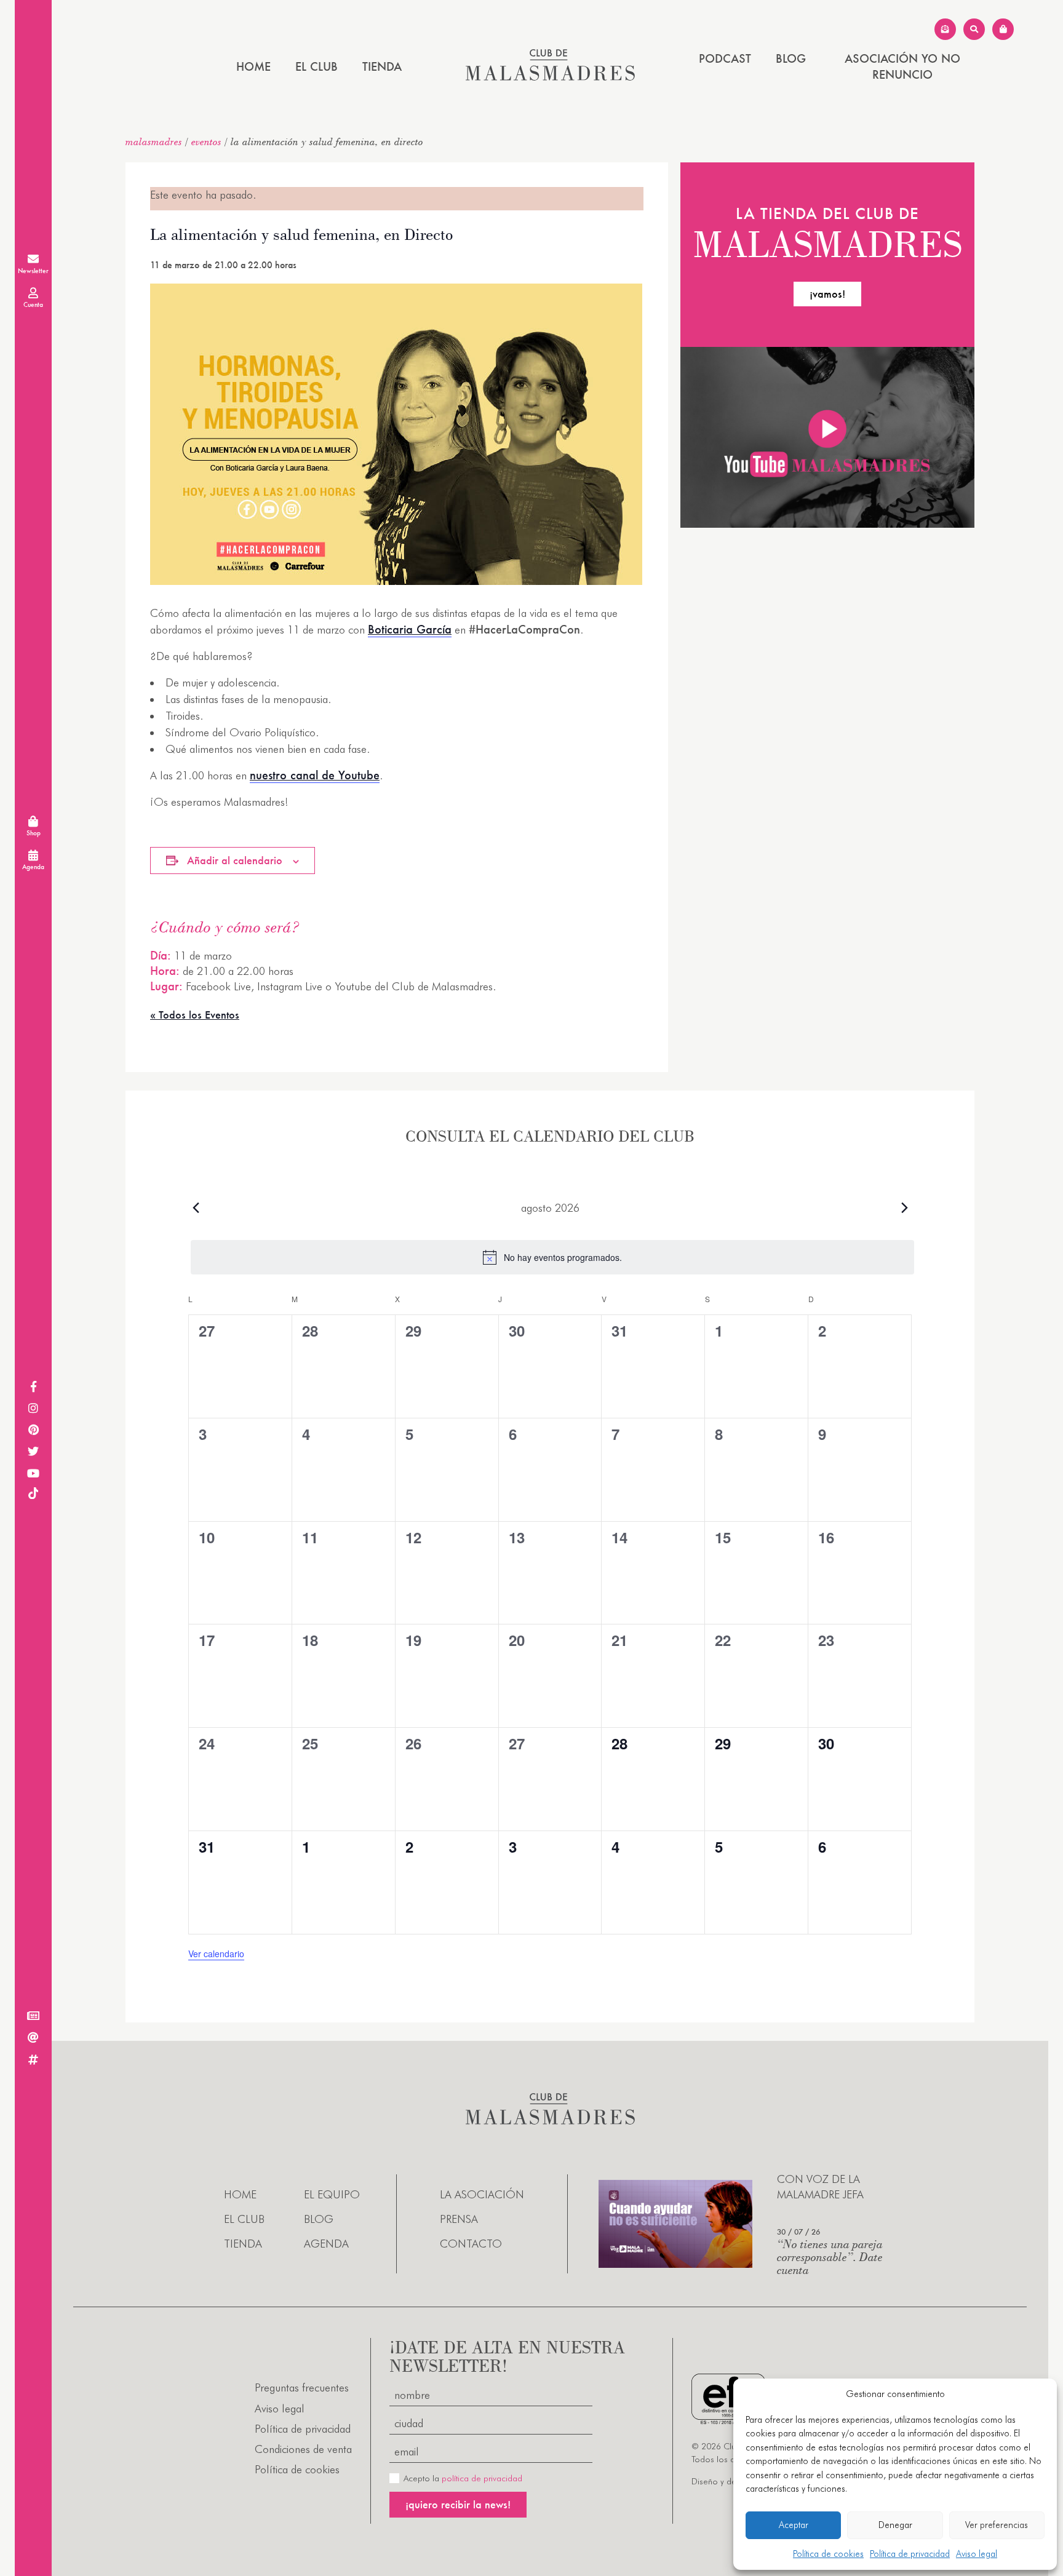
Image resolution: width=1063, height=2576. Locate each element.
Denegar (895, 2525)
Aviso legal (977, 2554)
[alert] (552, 1257)
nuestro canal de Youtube (315, 775)
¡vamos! (827, 294)
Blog (791, 58)
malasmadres (154, 141)
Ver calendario (216, 1954)
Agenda (326, 2244)
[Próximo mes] (904, 1207)
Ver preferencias (997, 2525)
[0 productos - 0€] (1003, 29)
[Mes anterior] (196, 1207)
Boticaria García (410, 629)
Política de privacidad (910, 2554)
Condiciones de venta (303, 2449)
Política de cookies (828, 2554)
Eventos (206, 141)
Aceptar (794, 2525)
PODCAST (725, 58)
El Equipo (332, 2194)
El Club (317, 66)
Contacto (471, 2244)
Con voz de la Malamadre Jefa (820, 2187)
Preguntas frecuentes (302, 2387)
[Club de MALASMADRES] (550, 77)
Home (253, 66)
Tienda (382, 66)
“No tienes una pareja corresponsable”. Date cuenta (830, 2256)
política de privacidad (482, 2478)
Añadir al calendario (235, 860)
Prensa (459, 2219)
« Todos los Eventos (195, 1015)
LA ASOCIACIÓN (482, 2194)
